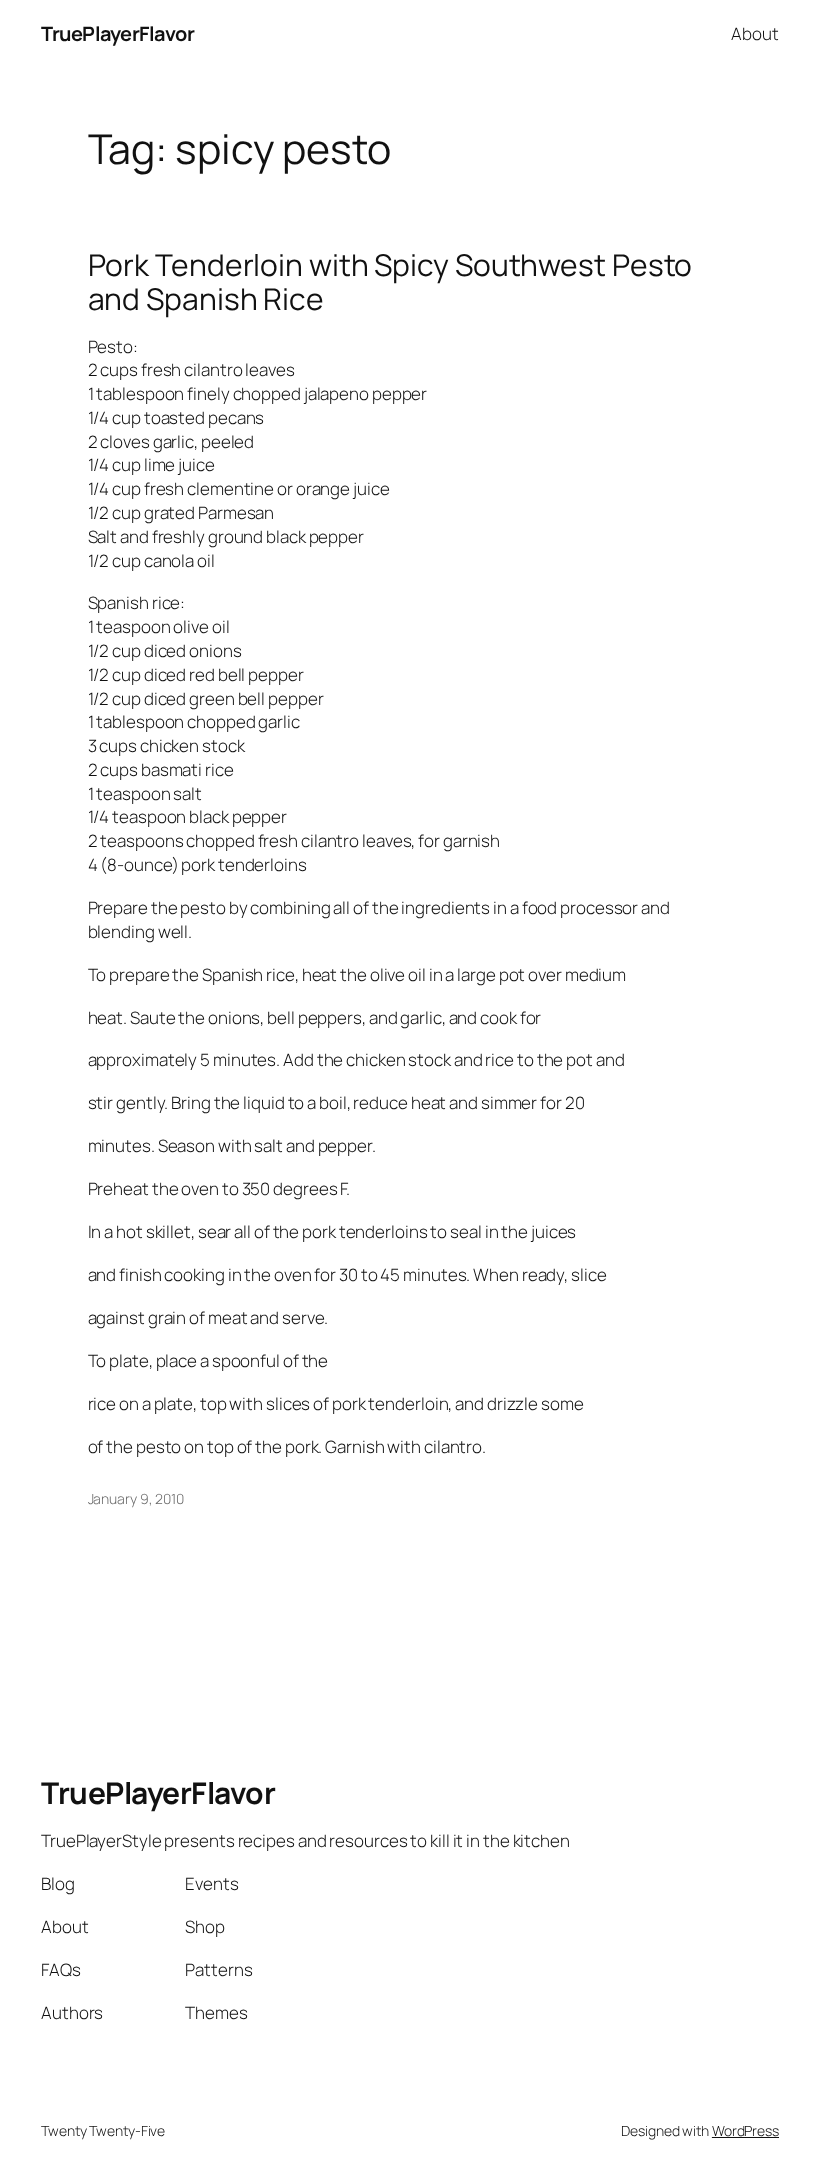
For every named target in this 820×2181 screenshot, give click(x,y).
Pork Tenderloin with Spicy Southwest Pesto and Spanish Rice (390, 281)
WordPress (745, 2130)
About (755, 33)
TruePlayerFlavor (117, 33)
